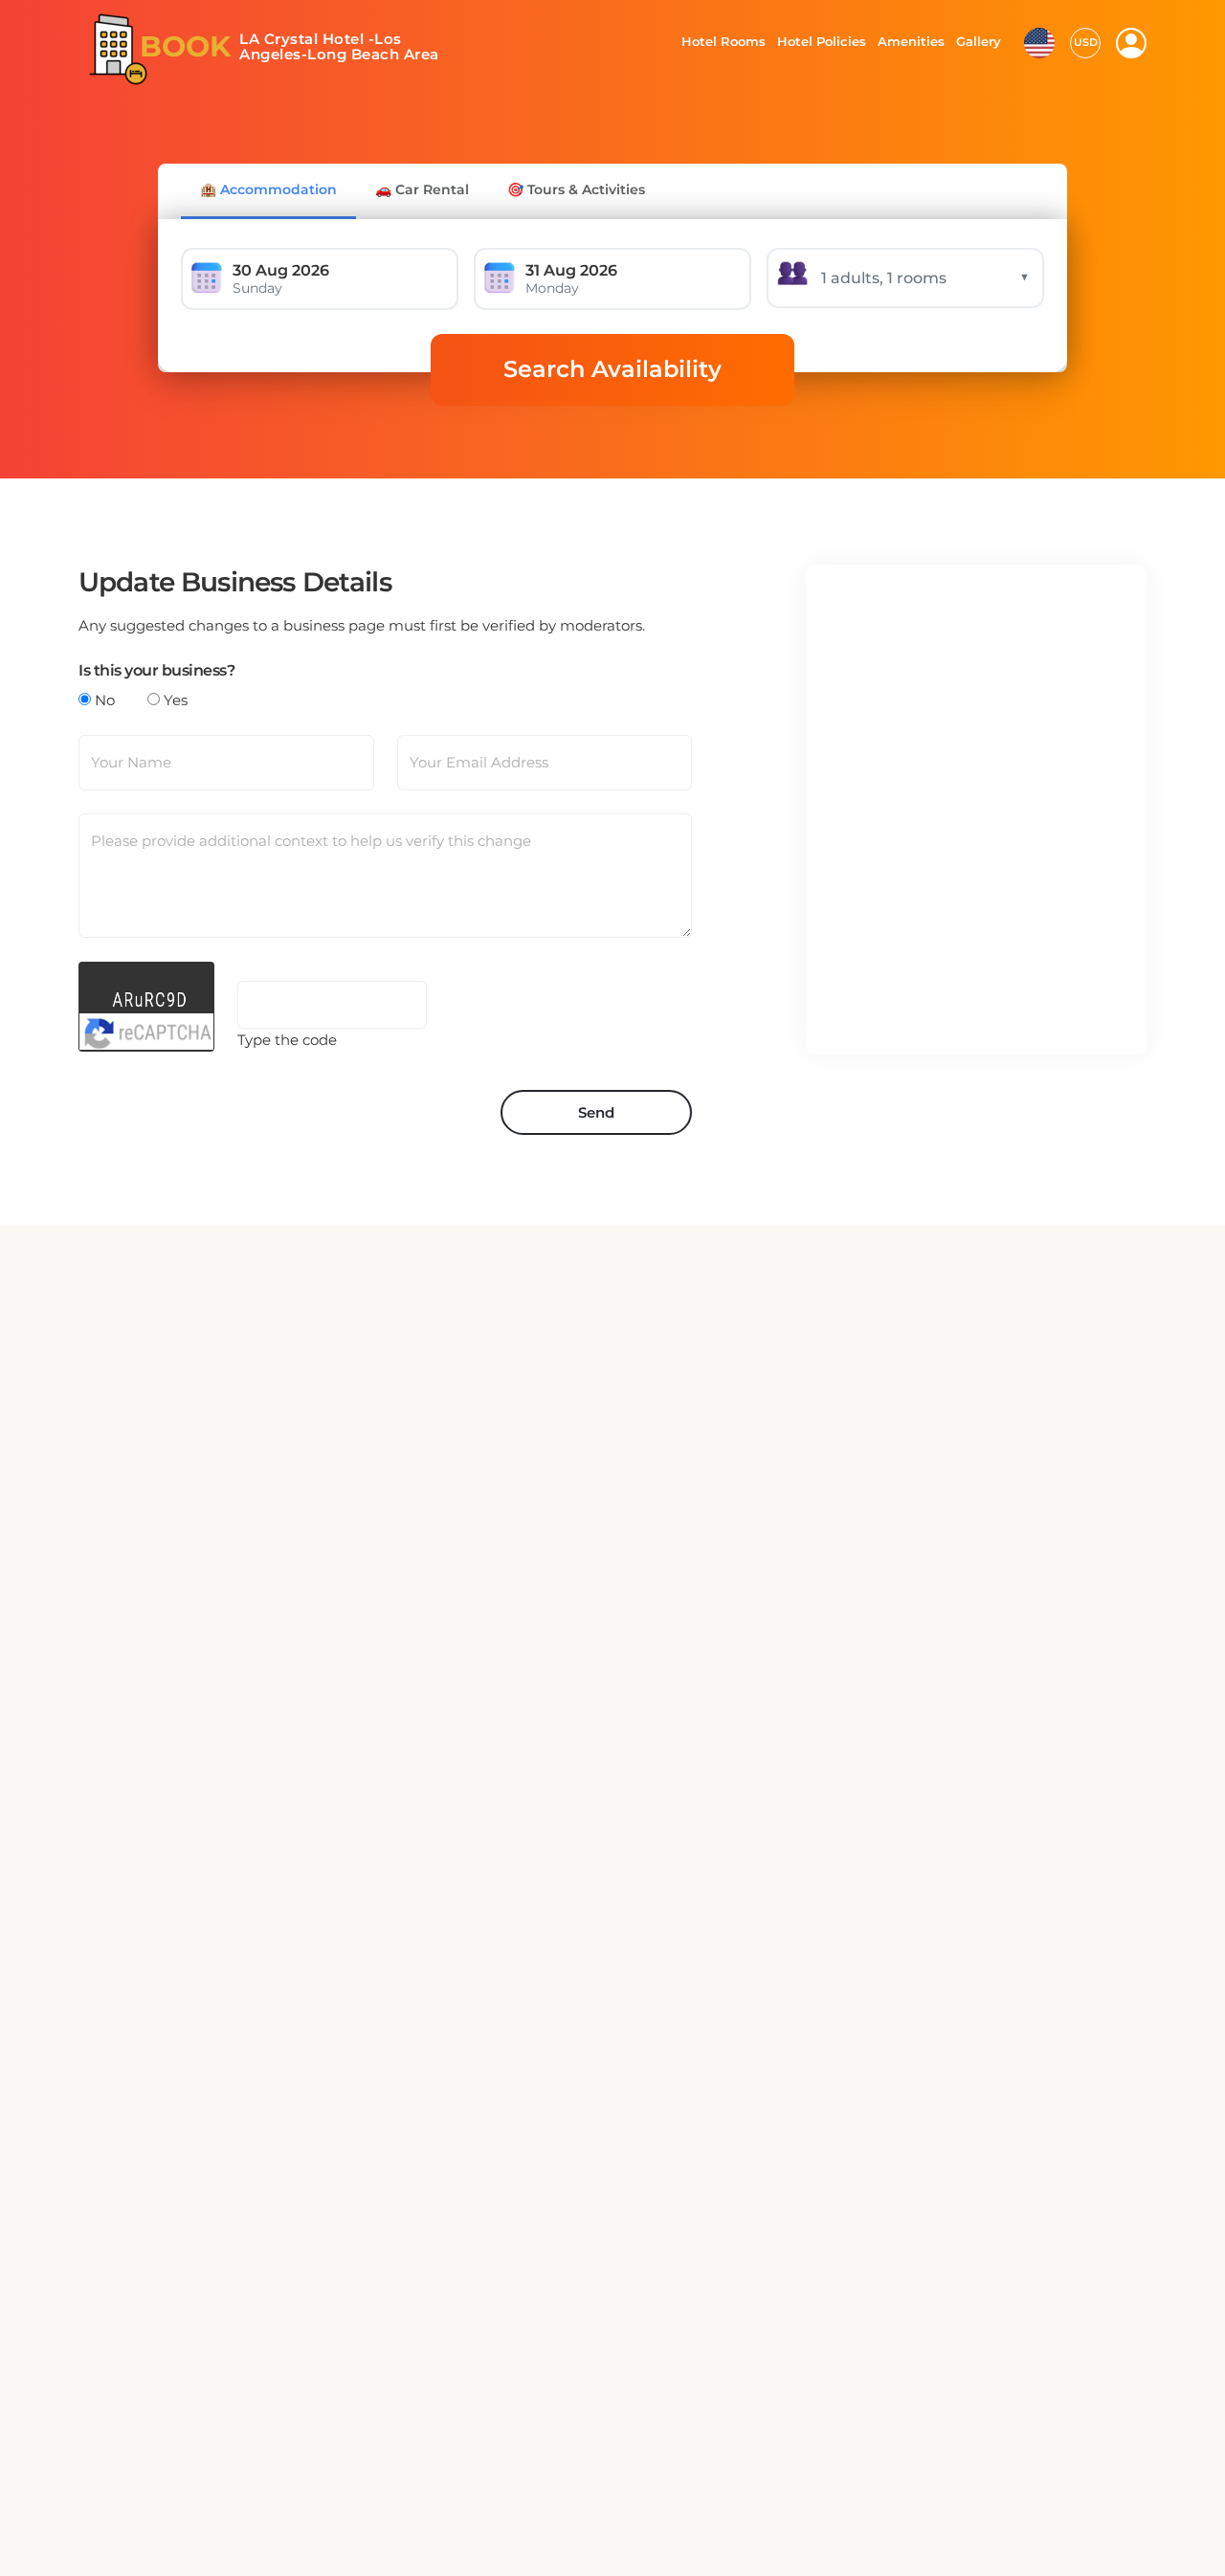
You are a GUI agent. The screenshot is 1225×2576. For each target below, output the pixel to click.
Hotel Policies (819, 41)
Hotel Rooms (718, 41)
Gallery (978, 41)
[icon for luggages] (1039, 41)
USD (1086, 42)
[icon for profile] (1131, 43)
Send (596, 1112)
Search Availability (612, 369)
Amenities (910, 41)
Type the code (287, 1040)
